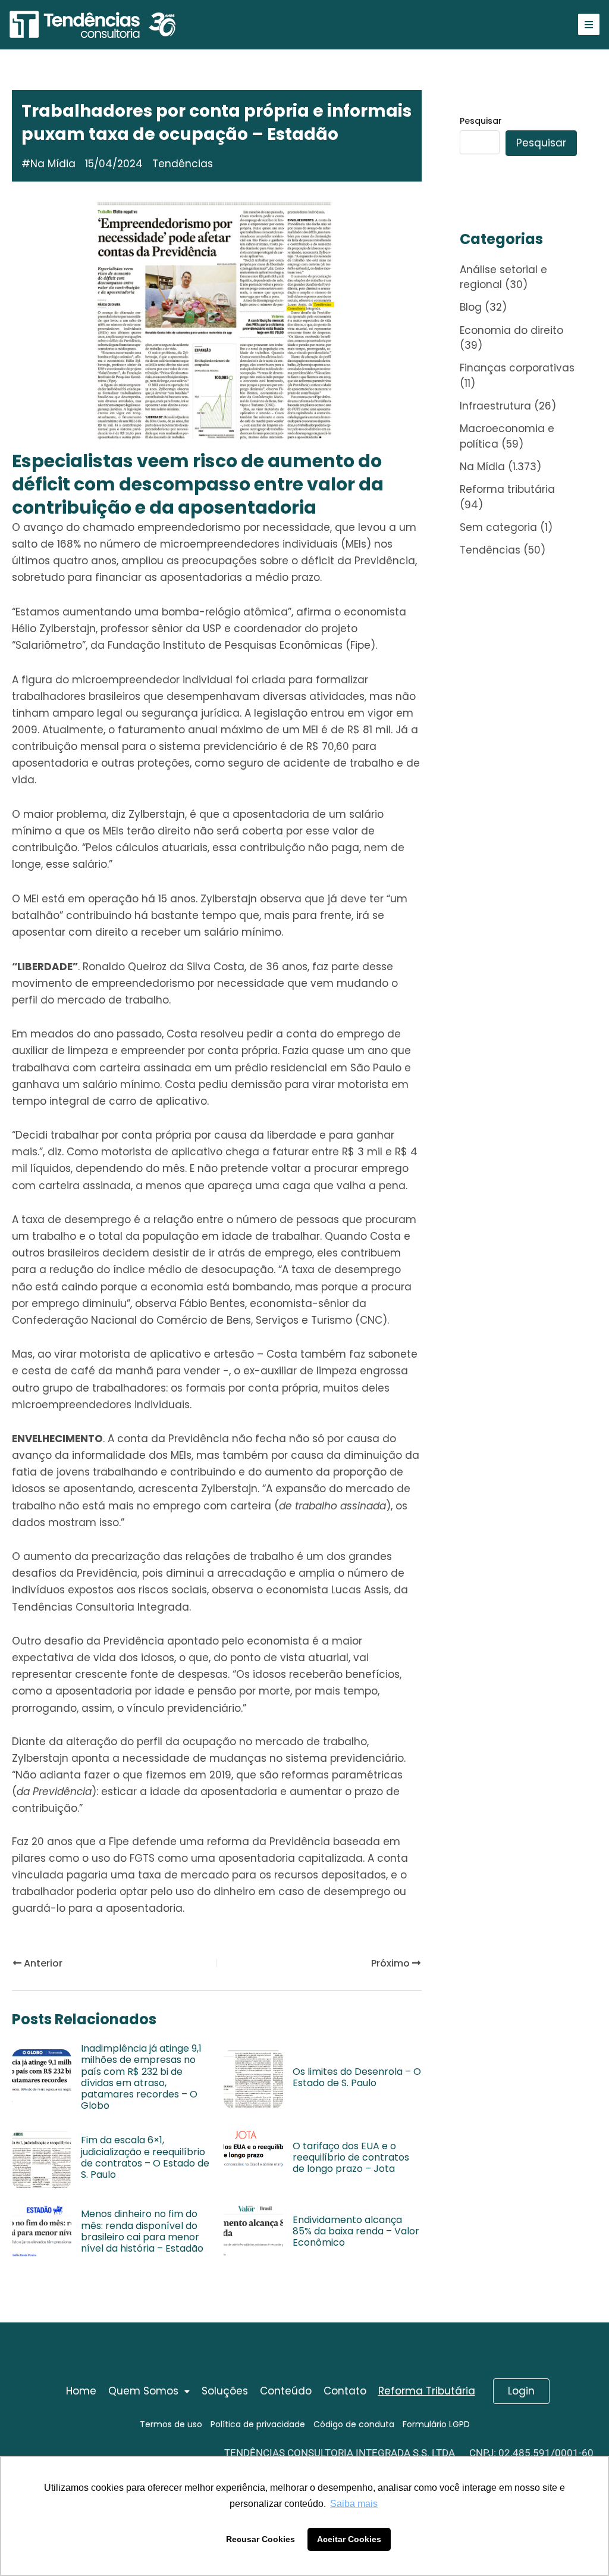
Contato (345, 2391)
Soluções (225, 2391)
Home (81, 2391)
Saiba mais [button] (354, 2504)
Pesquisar (481, 121)
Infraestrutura (495, 406)
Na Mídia (53, 164)
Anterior (42, 1963)
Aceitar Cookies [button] (349, 2539)
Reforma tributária (507, 489)
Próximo (392, 1963)
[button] (149, 2391)
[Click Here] (589, 24)
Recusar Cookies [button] (260, 2539)
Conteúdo (286, 2391)
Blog (471, 307)
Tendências (490, 550)
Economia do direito (511, 330)
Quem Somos (143, 2391)
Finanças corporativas (517, 368)
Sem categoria (498, 527)
